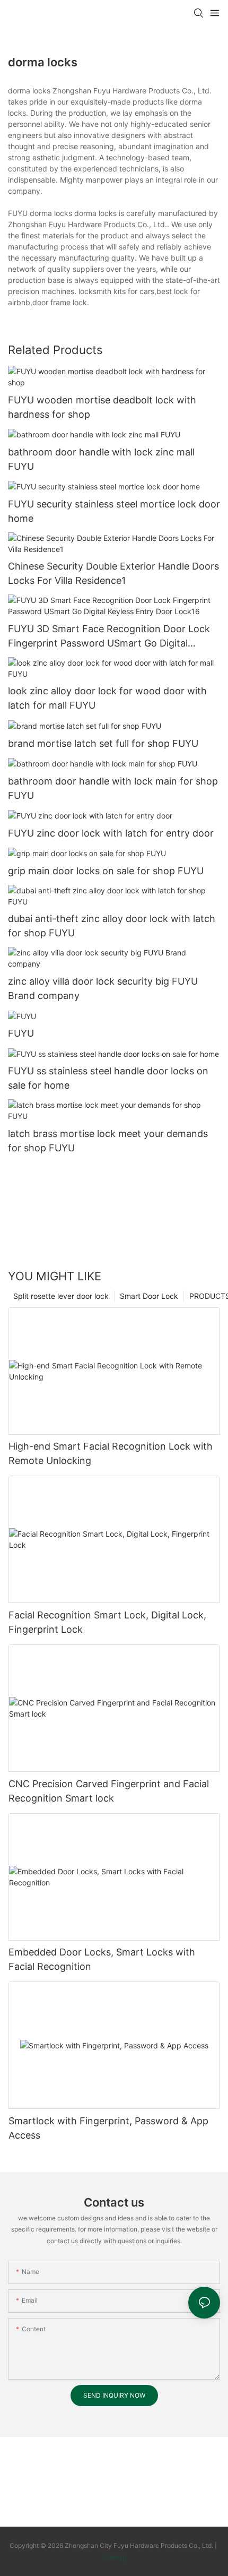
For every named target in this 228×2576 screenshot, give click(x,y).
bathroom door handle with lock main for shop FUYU (113, 788)
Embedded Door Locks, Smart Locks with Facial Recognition (102, 1959)
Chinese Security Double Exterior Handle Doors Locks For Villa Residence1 (113, 573)
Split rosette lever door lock (61, 1296)
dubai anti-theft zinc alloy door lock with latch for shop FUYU (112, 926)
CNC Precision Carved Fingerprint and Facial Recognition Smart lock (109, 1791)
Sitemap (114, 2557)
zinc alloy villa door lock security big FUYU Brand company (103, 988)
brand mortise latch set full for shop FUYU (103, 743)
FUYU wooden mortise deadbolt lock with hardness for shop (102, 407)
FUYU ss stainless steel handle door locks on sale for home (108, 1078)
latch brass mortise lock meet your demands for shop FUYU (108, 1141)
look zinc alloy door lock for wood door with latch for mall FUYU (107, 698)
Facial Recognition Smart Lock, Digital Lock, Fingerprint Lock (107, 1622)
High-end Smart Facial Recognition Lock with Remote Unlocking (111, 1453)
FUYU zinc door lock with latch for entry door (111, 833)
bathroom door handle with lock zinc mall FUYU (101, 459)
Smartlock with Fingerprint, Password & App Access (108, 2128)
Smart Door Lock (149, 1296)
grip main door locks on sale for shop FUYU (106, 871)
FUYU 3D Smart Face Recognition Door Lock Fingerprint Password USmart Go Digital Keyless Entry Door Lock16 (109, 637)
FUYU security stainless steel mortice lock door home (114, 511)
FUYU (21, 1033)
